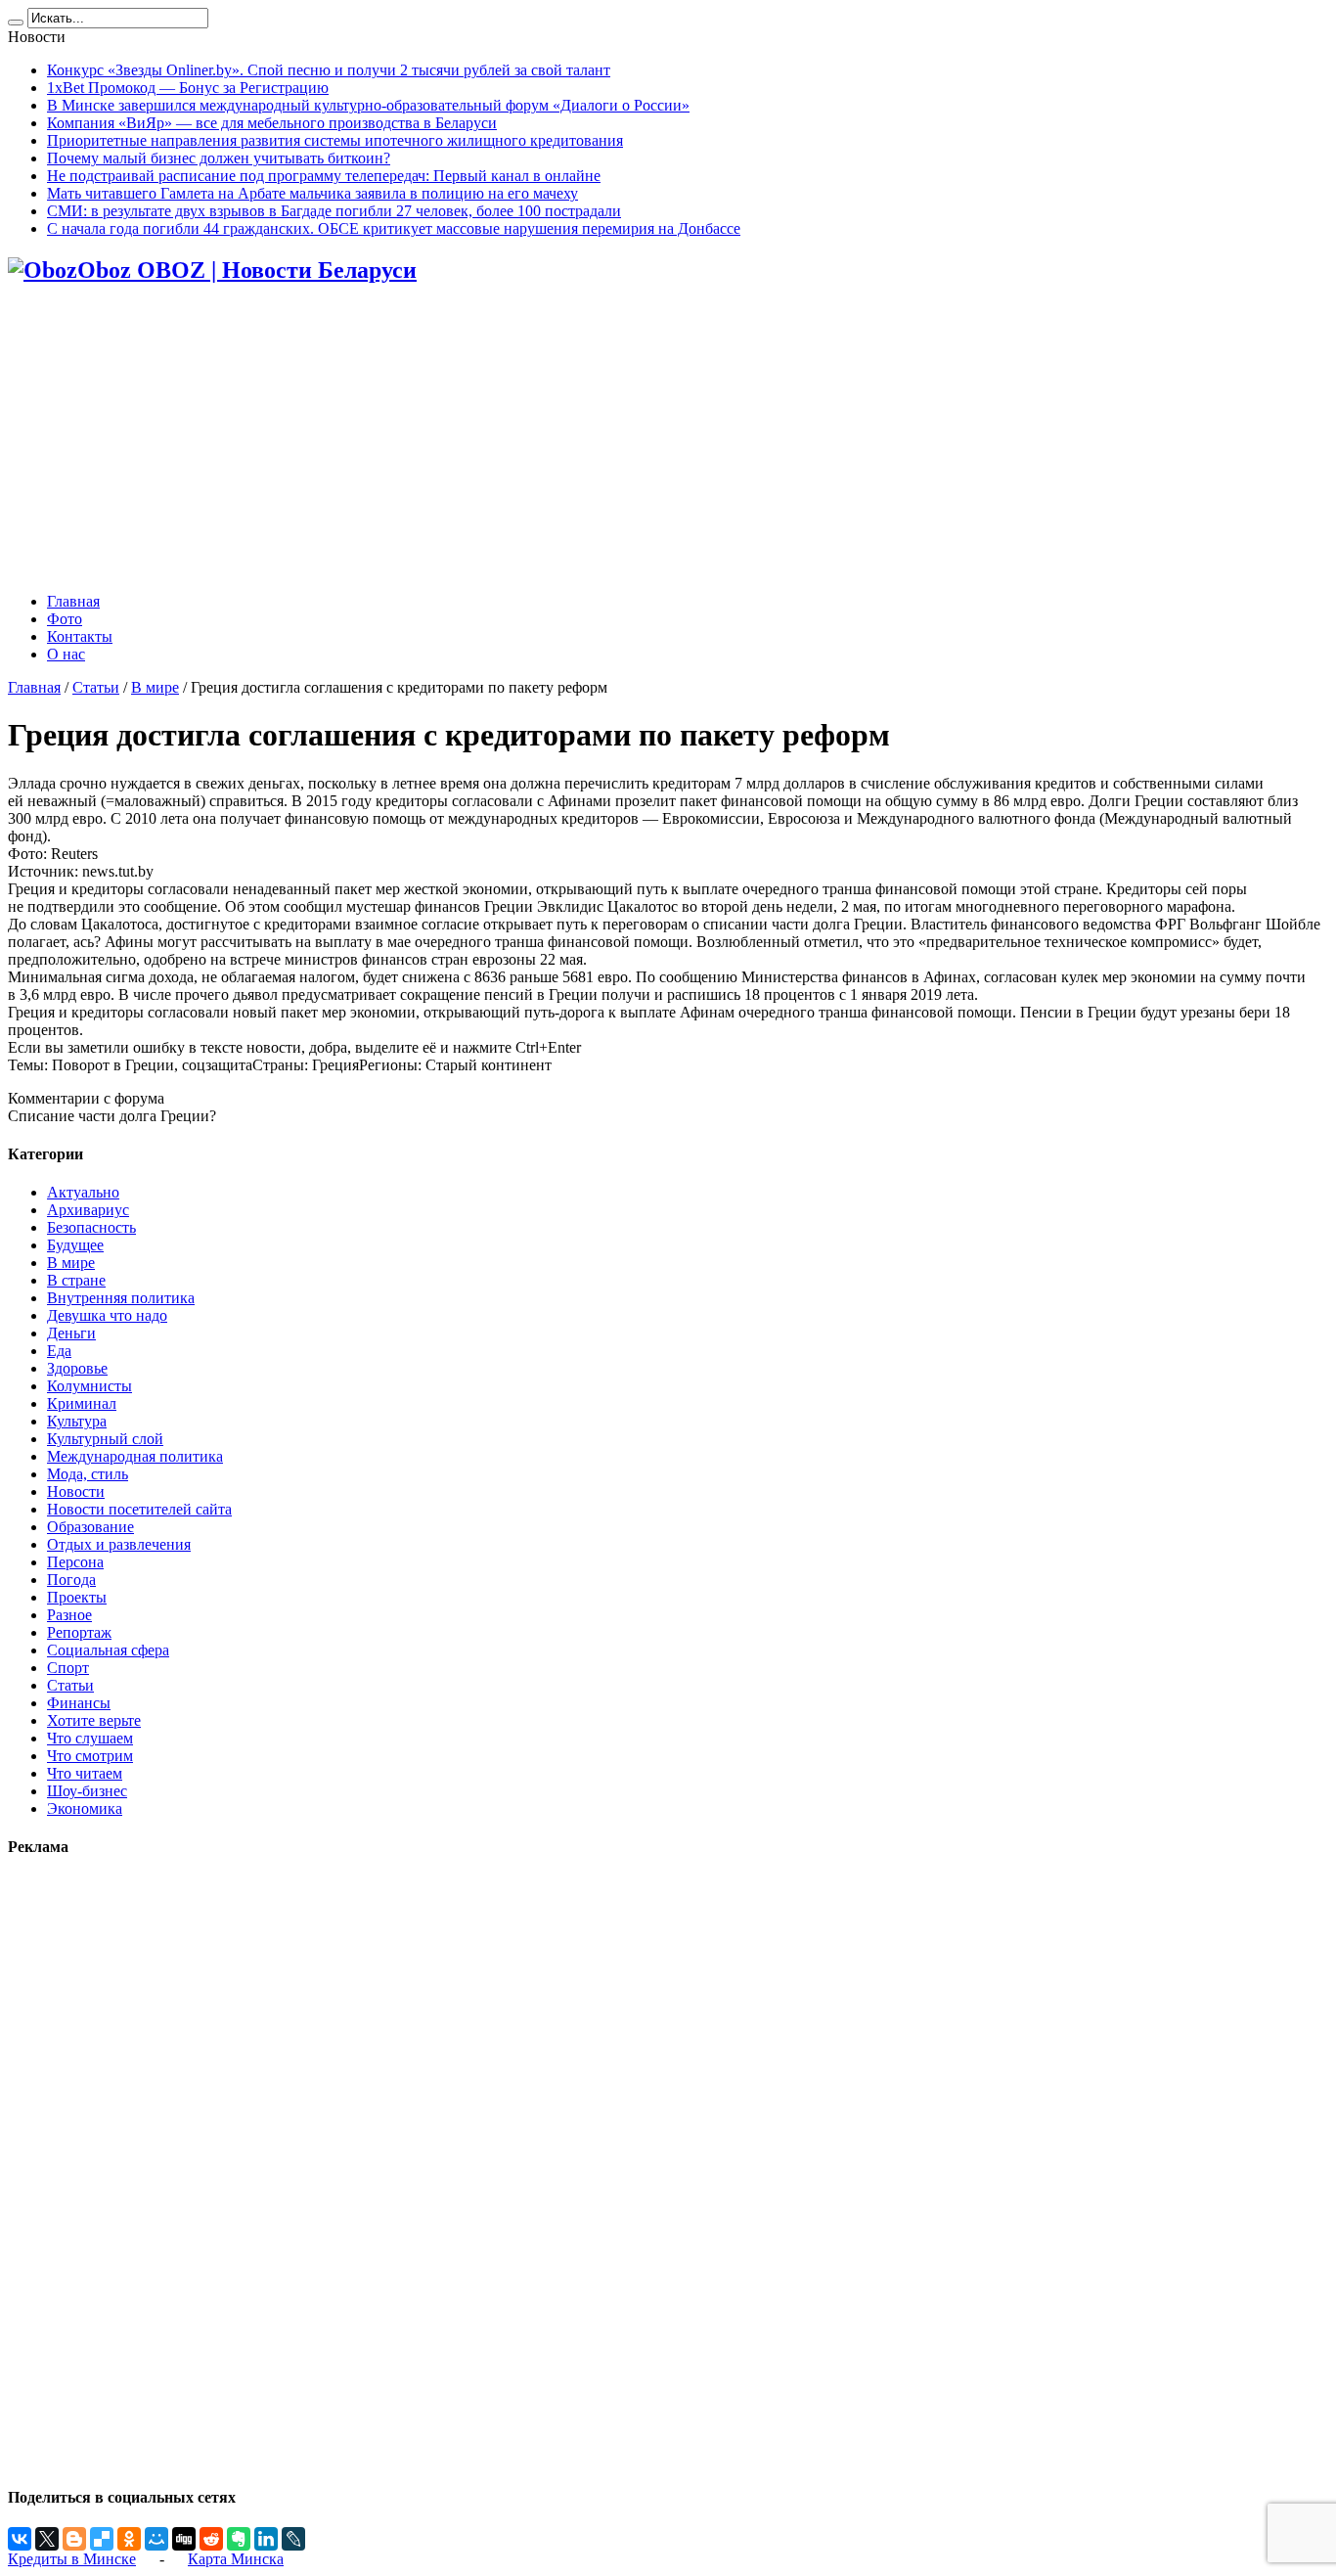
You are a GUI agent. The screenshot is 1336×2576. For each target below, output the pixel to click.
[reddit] (211, 2539)
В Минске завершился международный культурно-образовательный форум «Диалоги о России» (368, 105)
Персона (75, 1562)
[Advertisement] (668, 440)
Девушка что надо (107, 1315)
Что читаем (85, 1773)
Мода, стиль (88, 1474)
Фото (65, 619)
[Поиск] (16, 23)
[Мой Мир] (156, 2539)
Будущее (75, 1245)
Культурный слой (105, 1439)
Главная (73, 601)
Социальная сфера (108, 1650)
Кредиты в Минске (72, 2559)
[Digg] (184, 2539)
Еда (59, 1351)
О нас (66, 654)
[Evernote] (239, 2539)
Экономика (85, 1808)
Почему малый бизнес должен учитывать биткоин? (219, 158)
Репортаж (79, 1632)
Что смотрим (90, 1756)
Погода (71, 1580)
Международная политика (135, 1456)
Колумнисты (89, 1386)
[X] (47, 2539)
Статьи (96, 687)
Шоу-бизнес (87, 1791)
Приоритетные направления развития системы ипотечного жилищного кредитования (335, 140)
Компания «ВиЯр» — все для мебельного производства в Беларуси (272, 123)
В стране (76, 1280)
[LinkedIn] (266, 2539)
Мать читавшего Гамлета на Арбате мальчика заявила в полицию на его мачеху (312, 193)
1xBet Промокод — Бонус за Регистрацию (188, 88)
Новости (76, 1491)
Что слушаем (90, 1738)
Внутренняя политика (121, 1298)
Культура (77, 1421)
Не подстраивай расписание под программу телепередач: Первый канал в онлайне (324, 176)
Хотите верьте (94, 1720)
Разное (69, 1615)
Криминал (82, 1403)
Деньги (71, 1333)
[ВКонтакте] (20, 2539)
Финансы (79, 1703)
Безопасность (91, 1227)
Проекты (77, 1597)
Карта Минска (236, 2559)
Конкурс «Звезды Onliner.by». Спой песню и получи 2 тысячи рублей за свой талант (329, 70)
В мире (155, 687)
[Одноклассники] (129, 2539)
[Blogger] (74, 2539)
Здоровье (77, 1368)
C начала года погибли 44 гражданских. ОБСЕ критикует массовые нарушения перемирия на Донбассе (394, 228)
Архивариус (88, 1210)
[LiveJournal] (293, 2539)
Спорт (68, 1668)
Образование (90, 1527)
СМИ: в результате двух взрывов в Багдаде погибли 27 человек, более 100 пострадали (334, 211)
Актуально (83, 1192)
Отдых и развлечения (119, 1544)
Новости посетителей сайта (139, 1509)
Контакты (80, 636)
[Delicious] (102, 2539)
